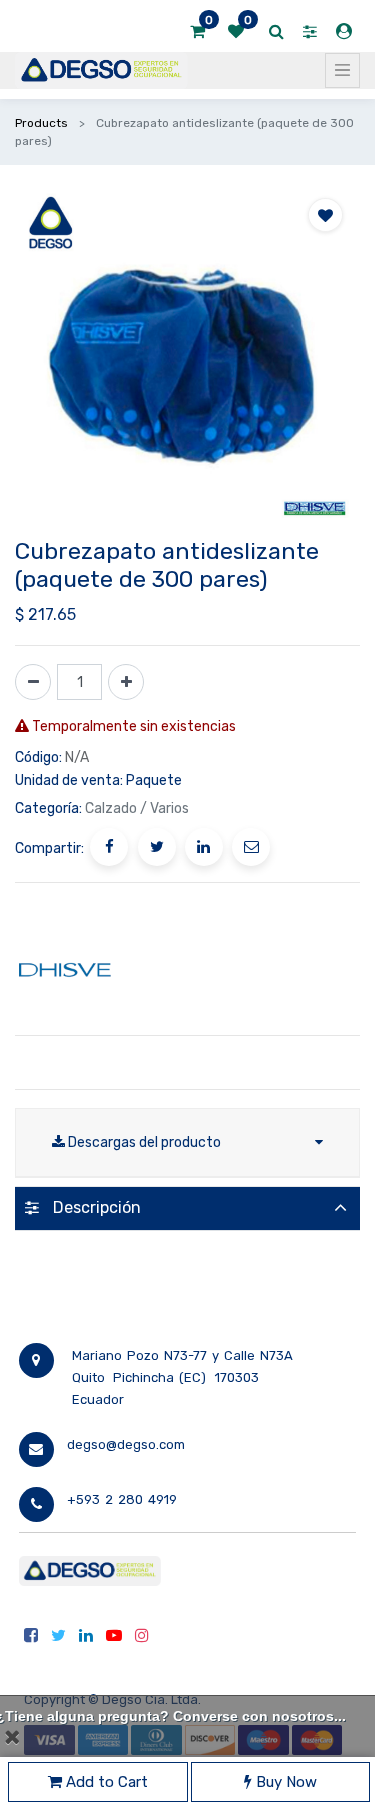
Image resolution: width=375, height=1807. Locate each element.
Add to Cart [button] (105, 1782)
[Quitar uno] (33, 682)
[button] (325, 215)
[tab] (187, 1208)
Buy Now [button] (284, 1782)
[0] (197, 32)
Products (41, 123)
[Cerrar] (12, 1737)
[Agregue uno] (126, 682)
